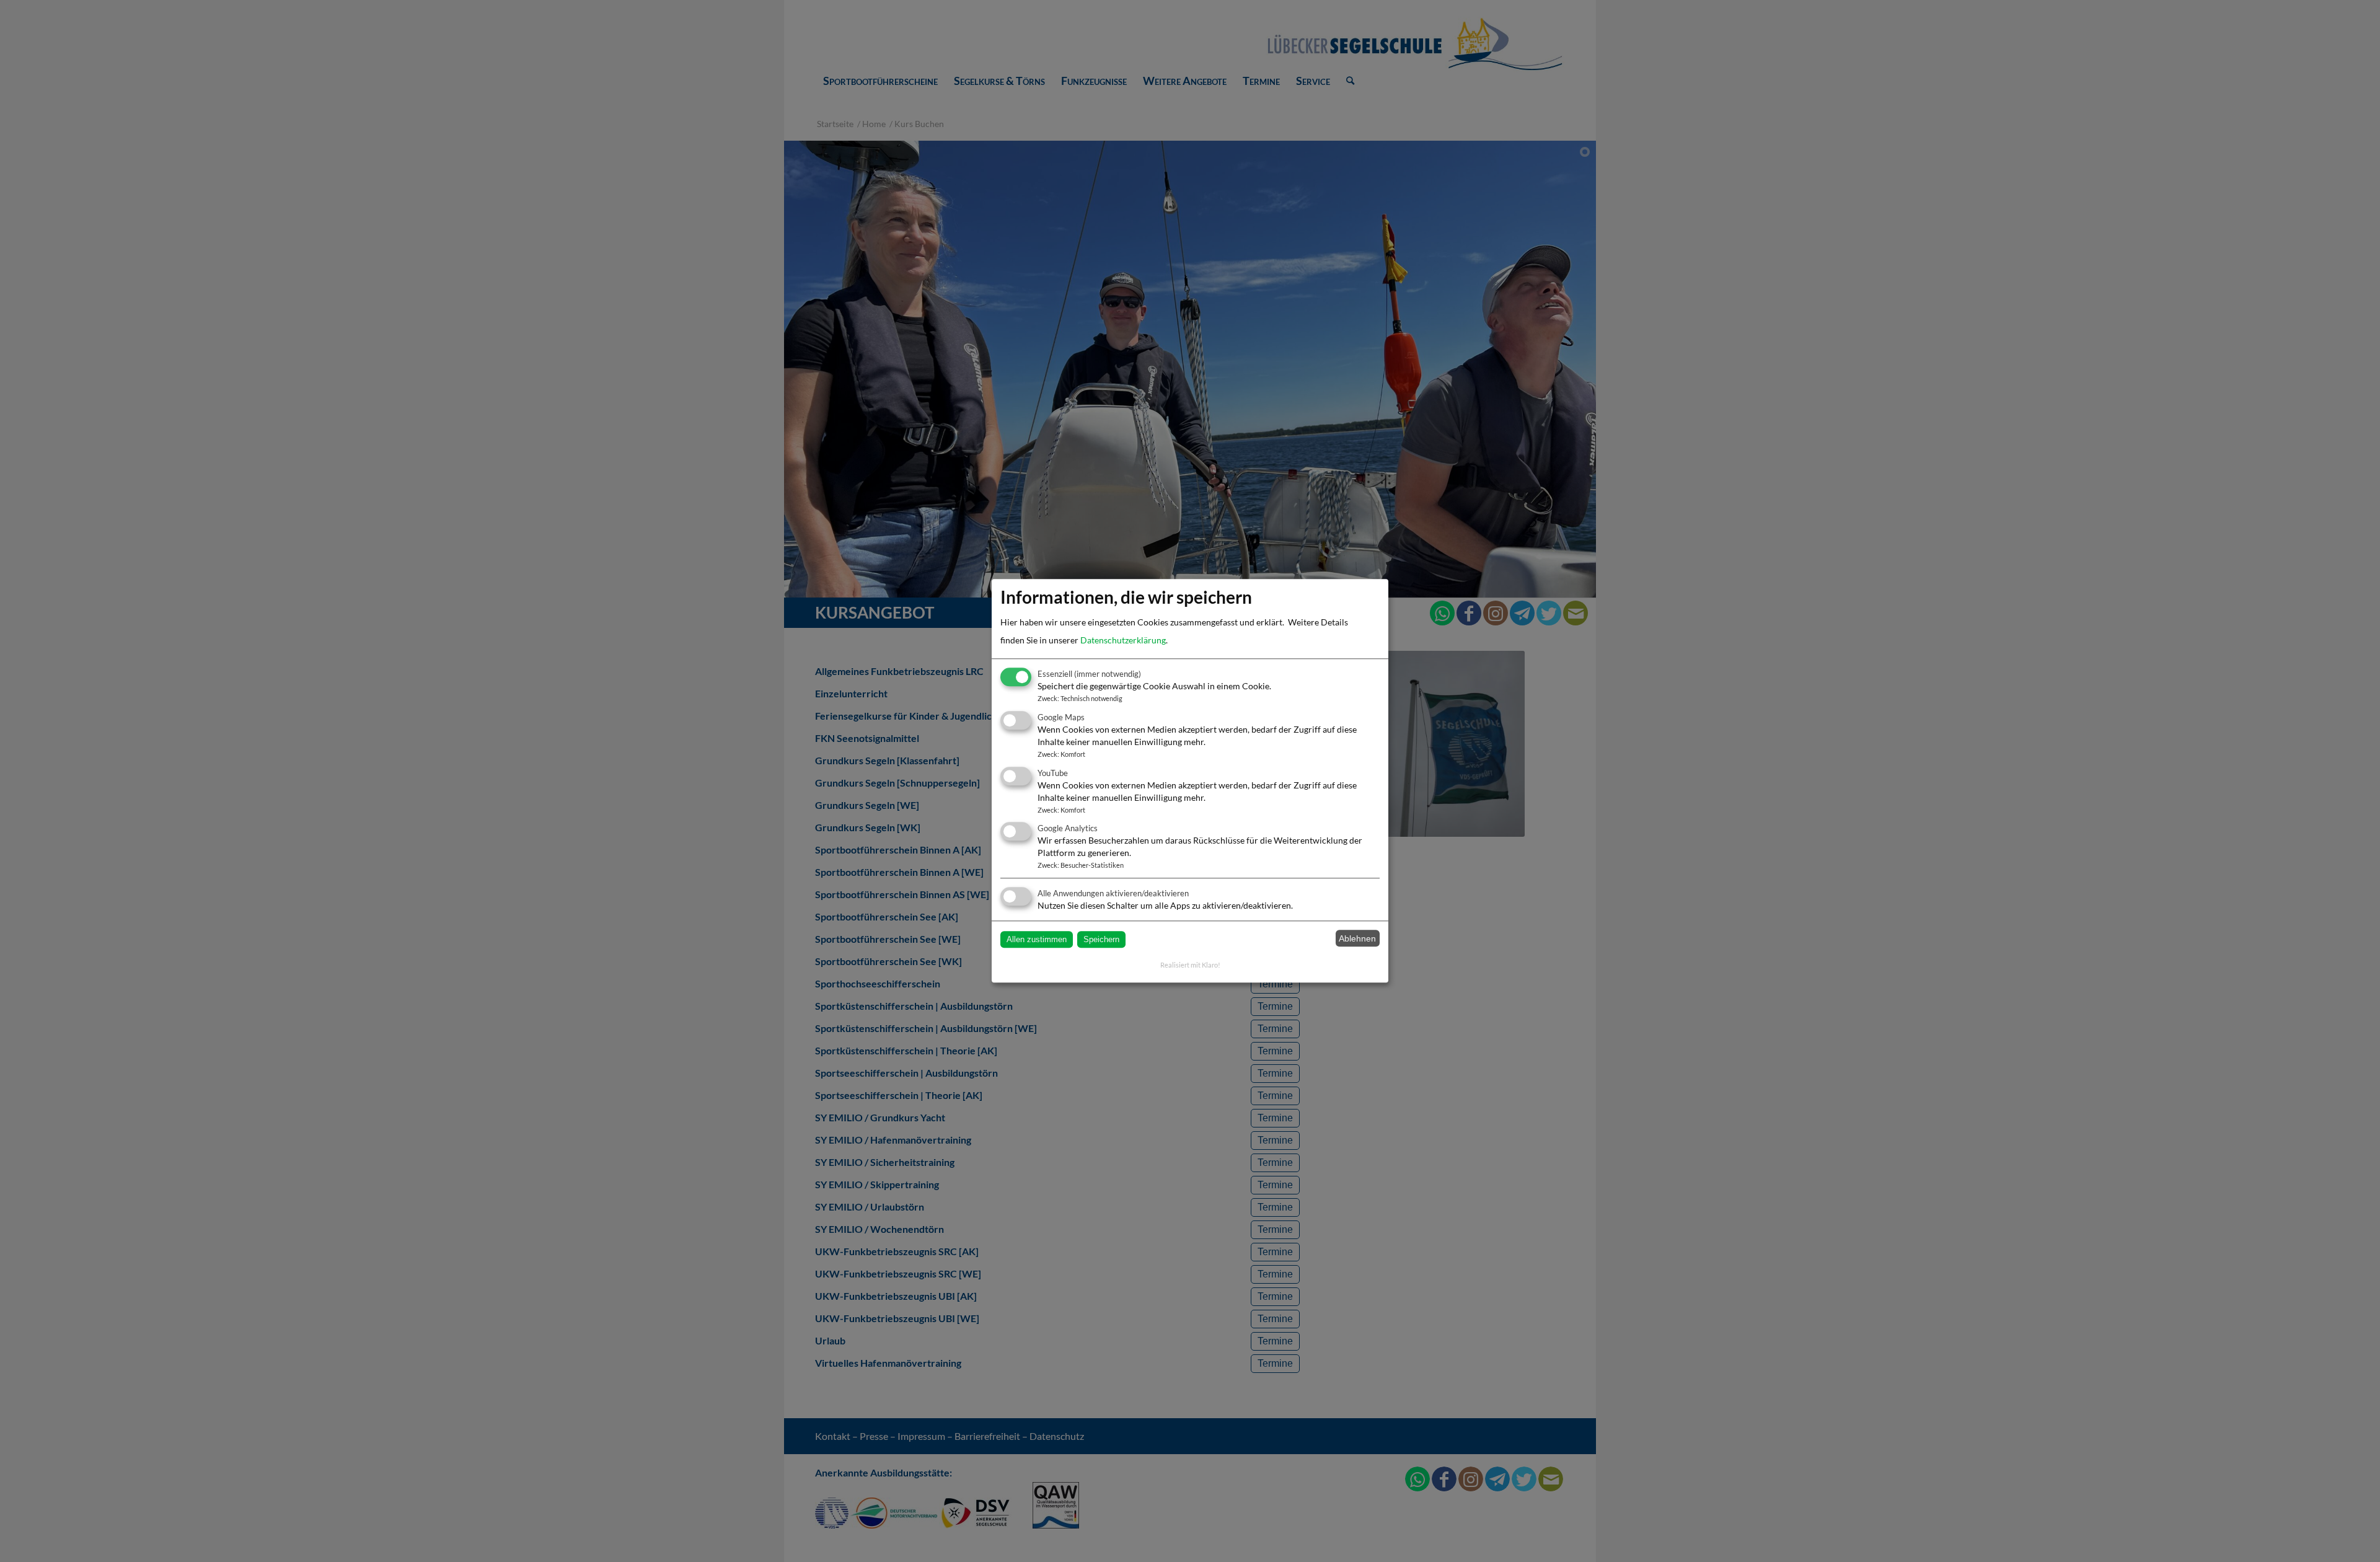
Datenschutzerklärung (1123, 641)
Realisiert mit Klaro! (1190, 965)
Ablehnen (1357, 938)
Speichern (1101, 939)
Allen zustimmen (1037, 939)
